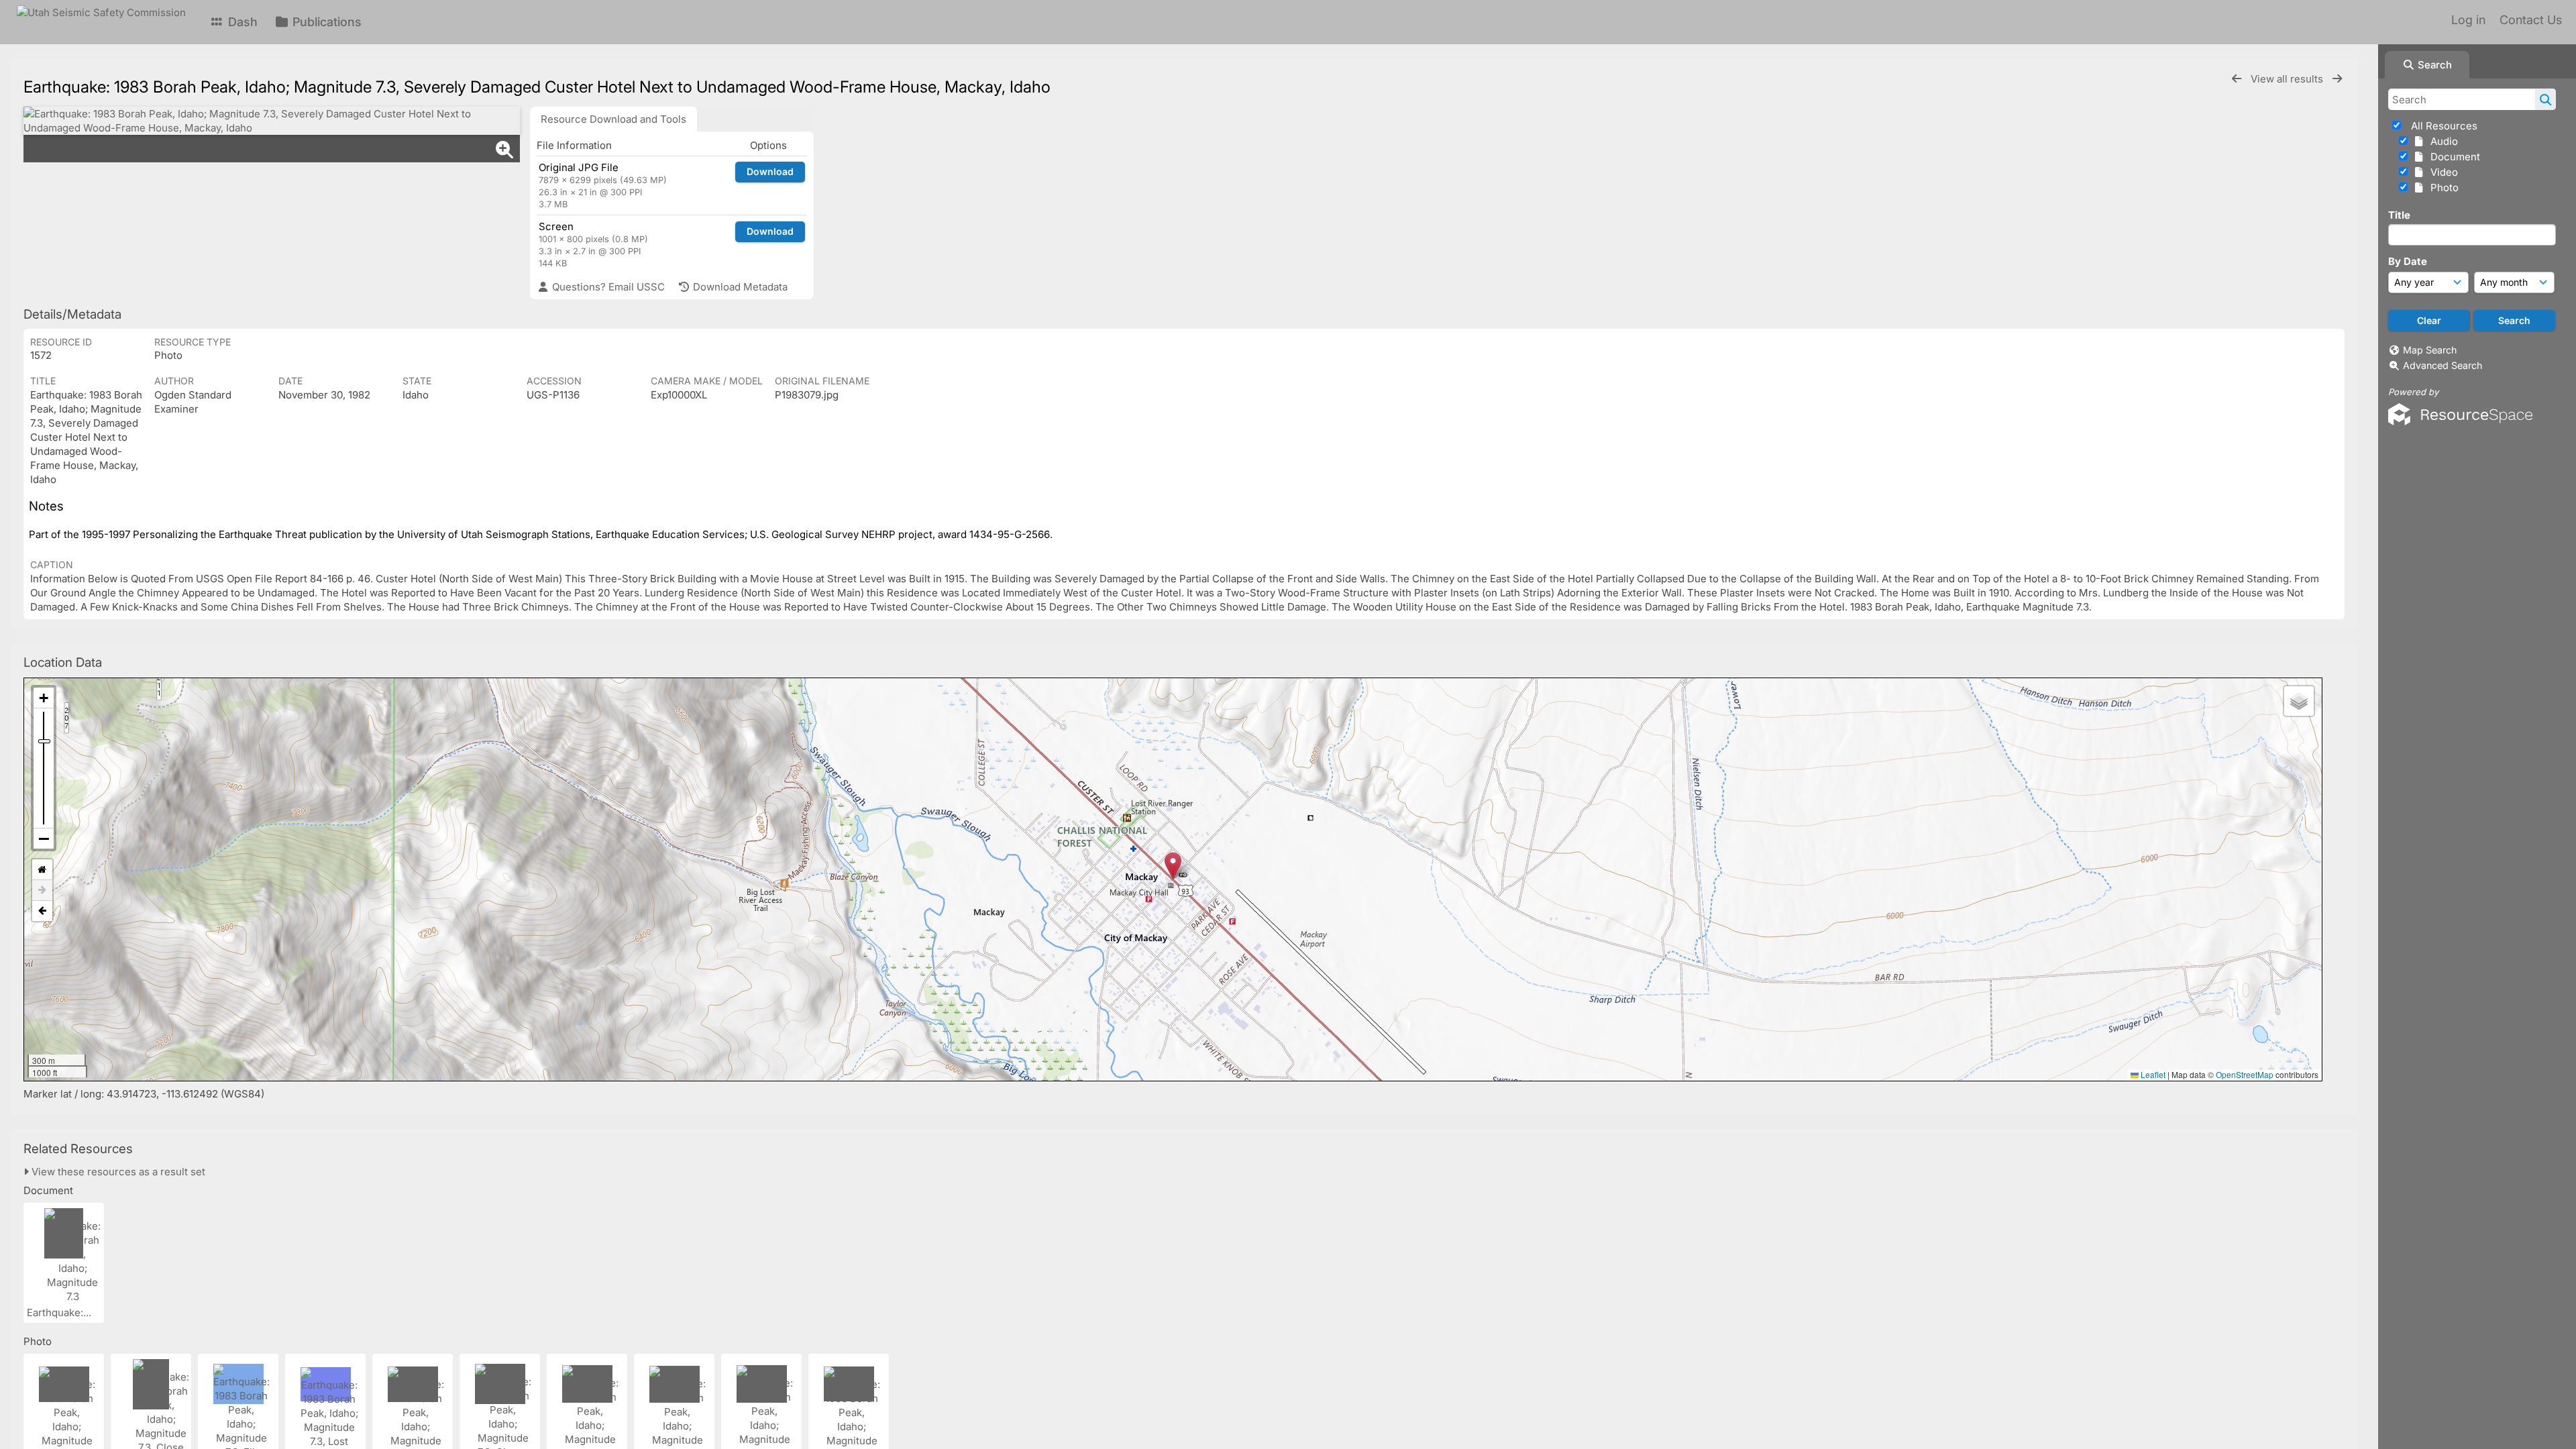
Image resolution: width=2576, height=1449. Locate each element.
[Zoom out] (44, 839)
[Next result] (2337, 79)
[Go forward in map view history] (42, 891)
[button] (1173, 866)
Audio (2441, 141)
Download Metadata (739, 287)
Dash (241, 22)
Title (2399, 215)
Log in (2468, 20)
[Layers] (2299, 701)
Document (2453, 157)
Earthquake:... (60, 1312)
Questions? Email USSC (607, 287)
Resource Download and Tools (613, 119)
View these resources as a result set (117, 1172)
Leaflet (2152, 1074)
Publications (325, 22)
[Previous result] (2237, 79)
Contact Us (2531, 20)
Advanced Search (2443, 365)
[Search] (2545, 99)
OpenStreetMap (2245, 1074)
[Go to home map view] (42, 870)
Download (770, 171)
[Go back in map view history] (42, 911)
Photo (2442, 187)
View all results (2288, 79)
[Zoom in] (44, 698)
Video (2441, 172)
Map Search (2430, 350)
